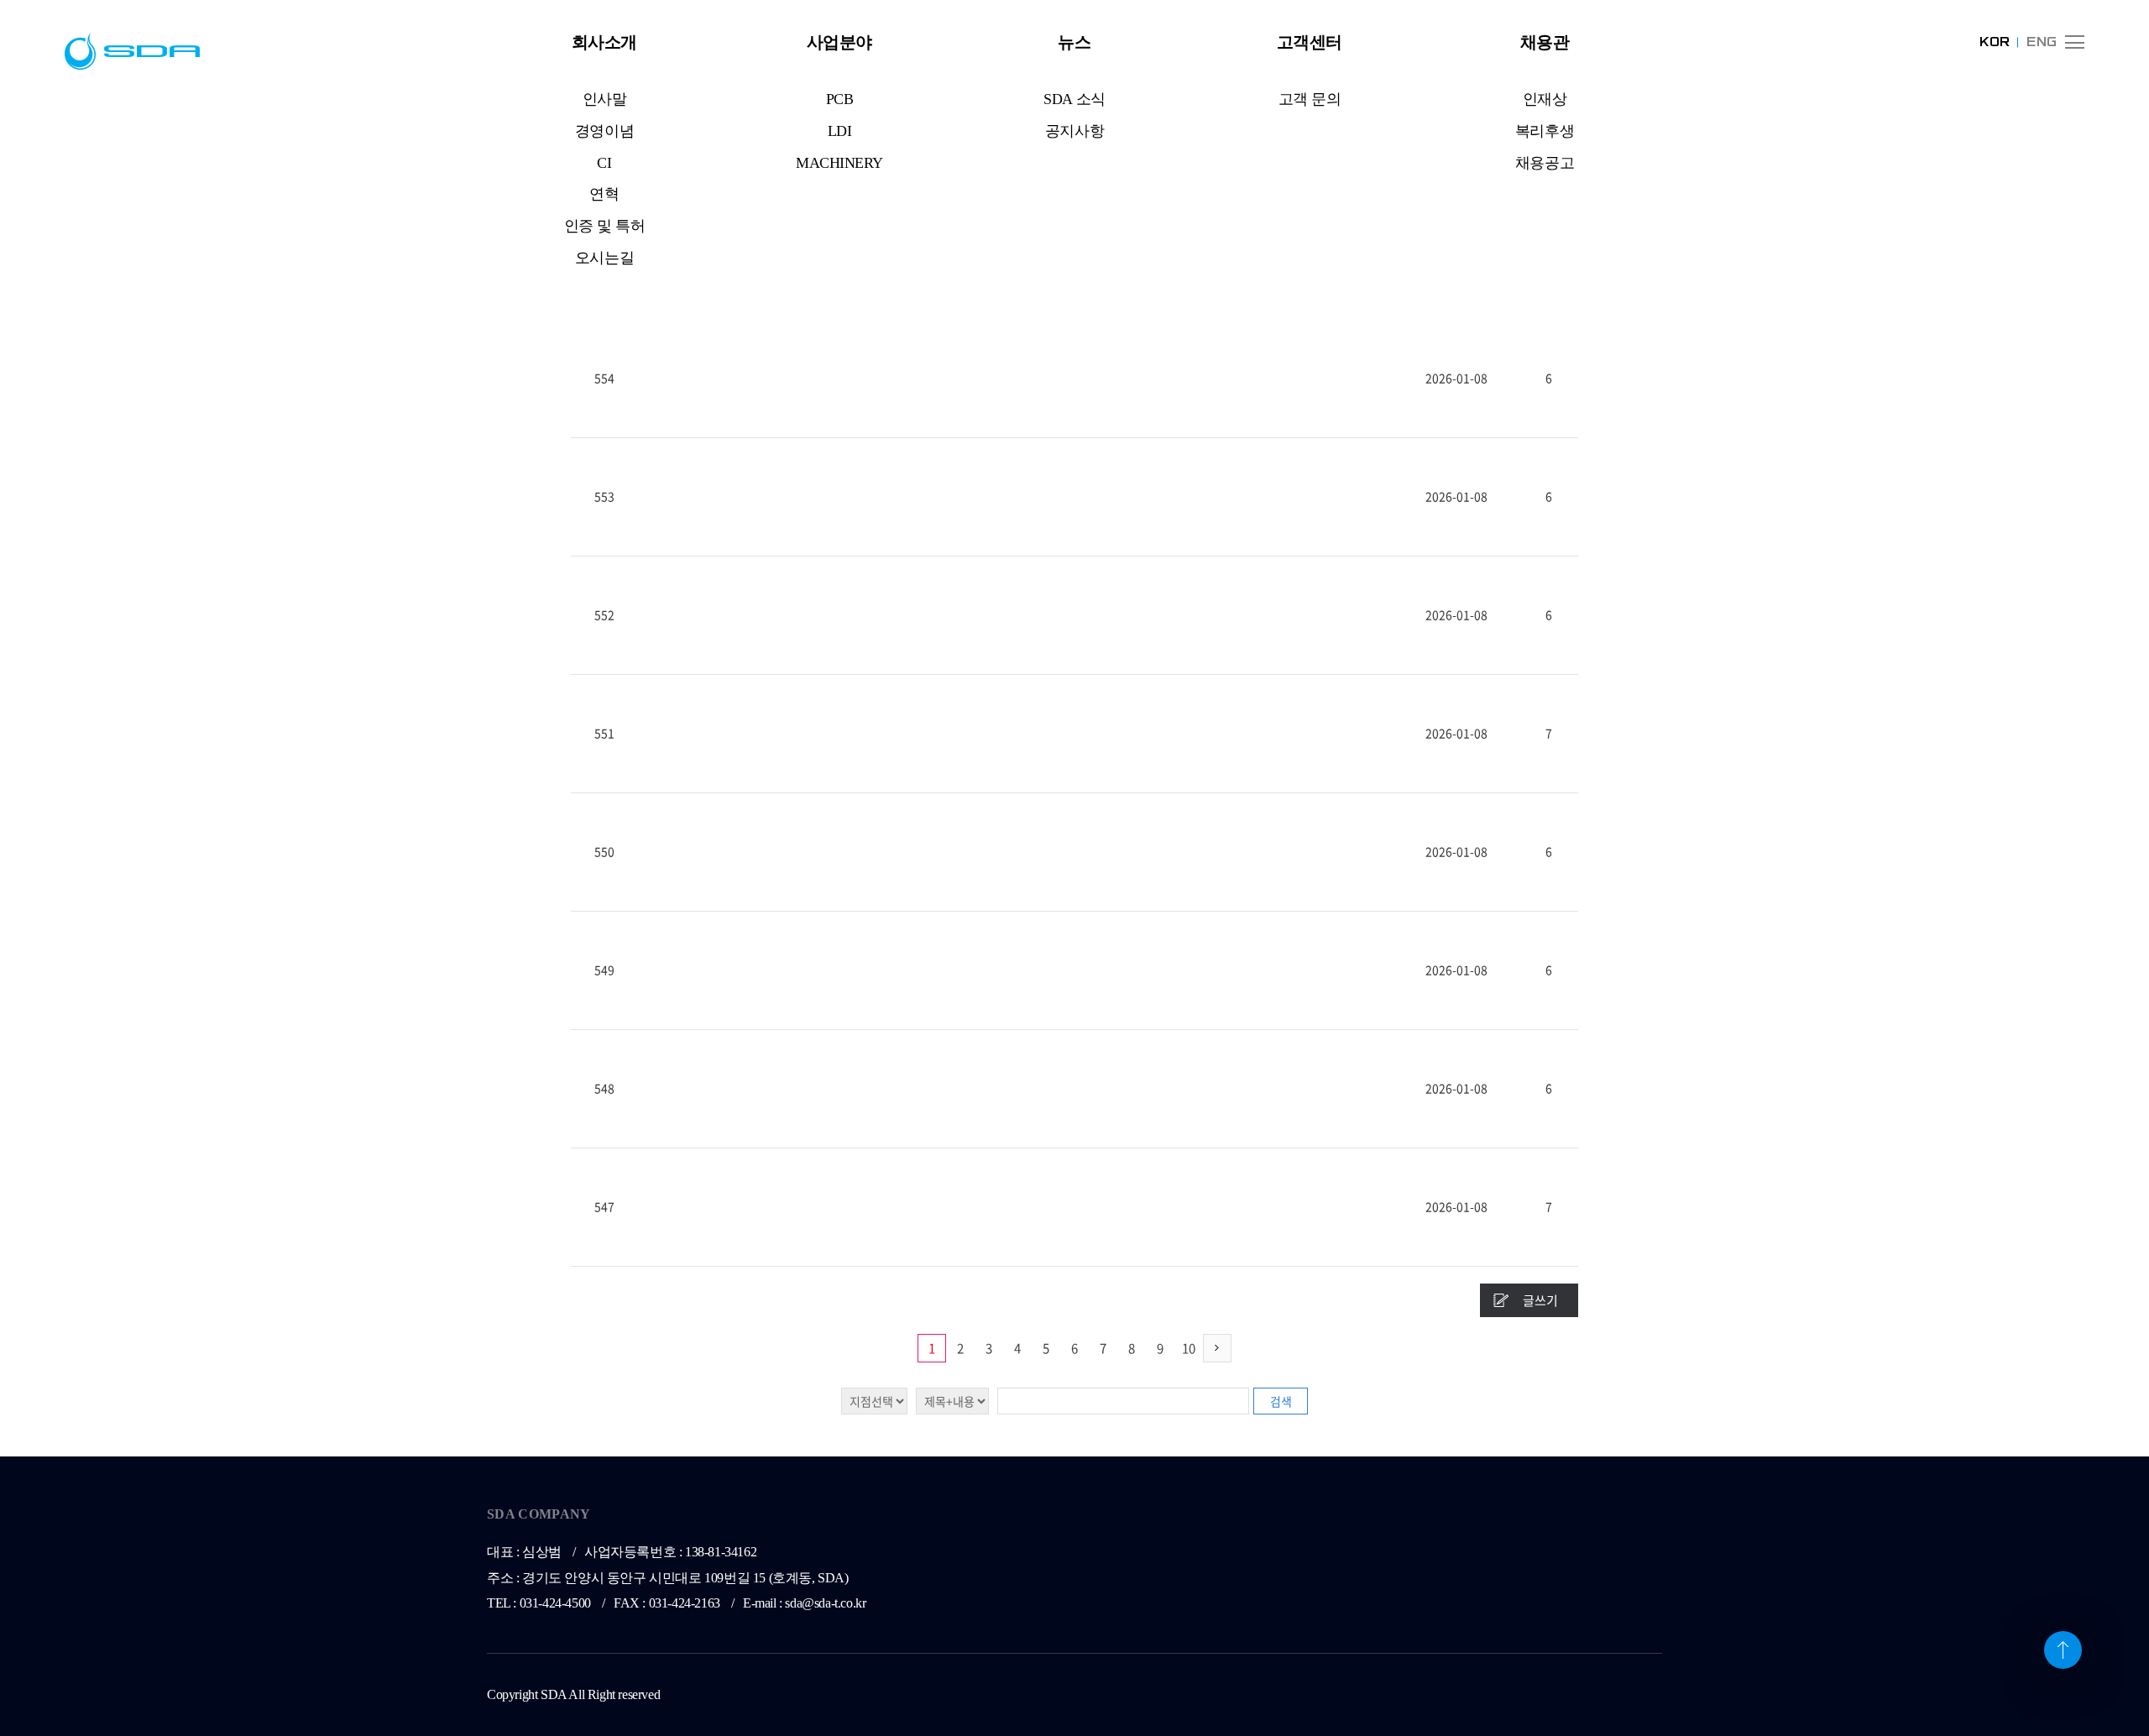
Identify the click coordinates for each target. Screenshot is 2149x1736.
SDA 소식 (1074, 99)
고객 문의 (1310, 99)
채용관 (1545, 42)
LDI (840, 131)
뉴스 (1074, 42)
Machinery (839, 163)
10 (1189, 1348)
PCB (840, 99)
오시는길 (604, 258)
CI (604, 163)
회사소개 (604, 42)
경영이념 (604, 131)
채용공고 (1545, 163)
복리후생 (1545, 131)
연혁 (604, 194)
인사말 (605, 99)
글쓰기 (1540, 1300)
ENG (2042, 42)
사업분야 (839, 42)
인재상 (1545, 99)
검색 (1281, 1401)
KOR (1995, 42)
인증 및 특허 (605, 226)
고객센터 (1310, 42)
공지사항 (1074, 131)
